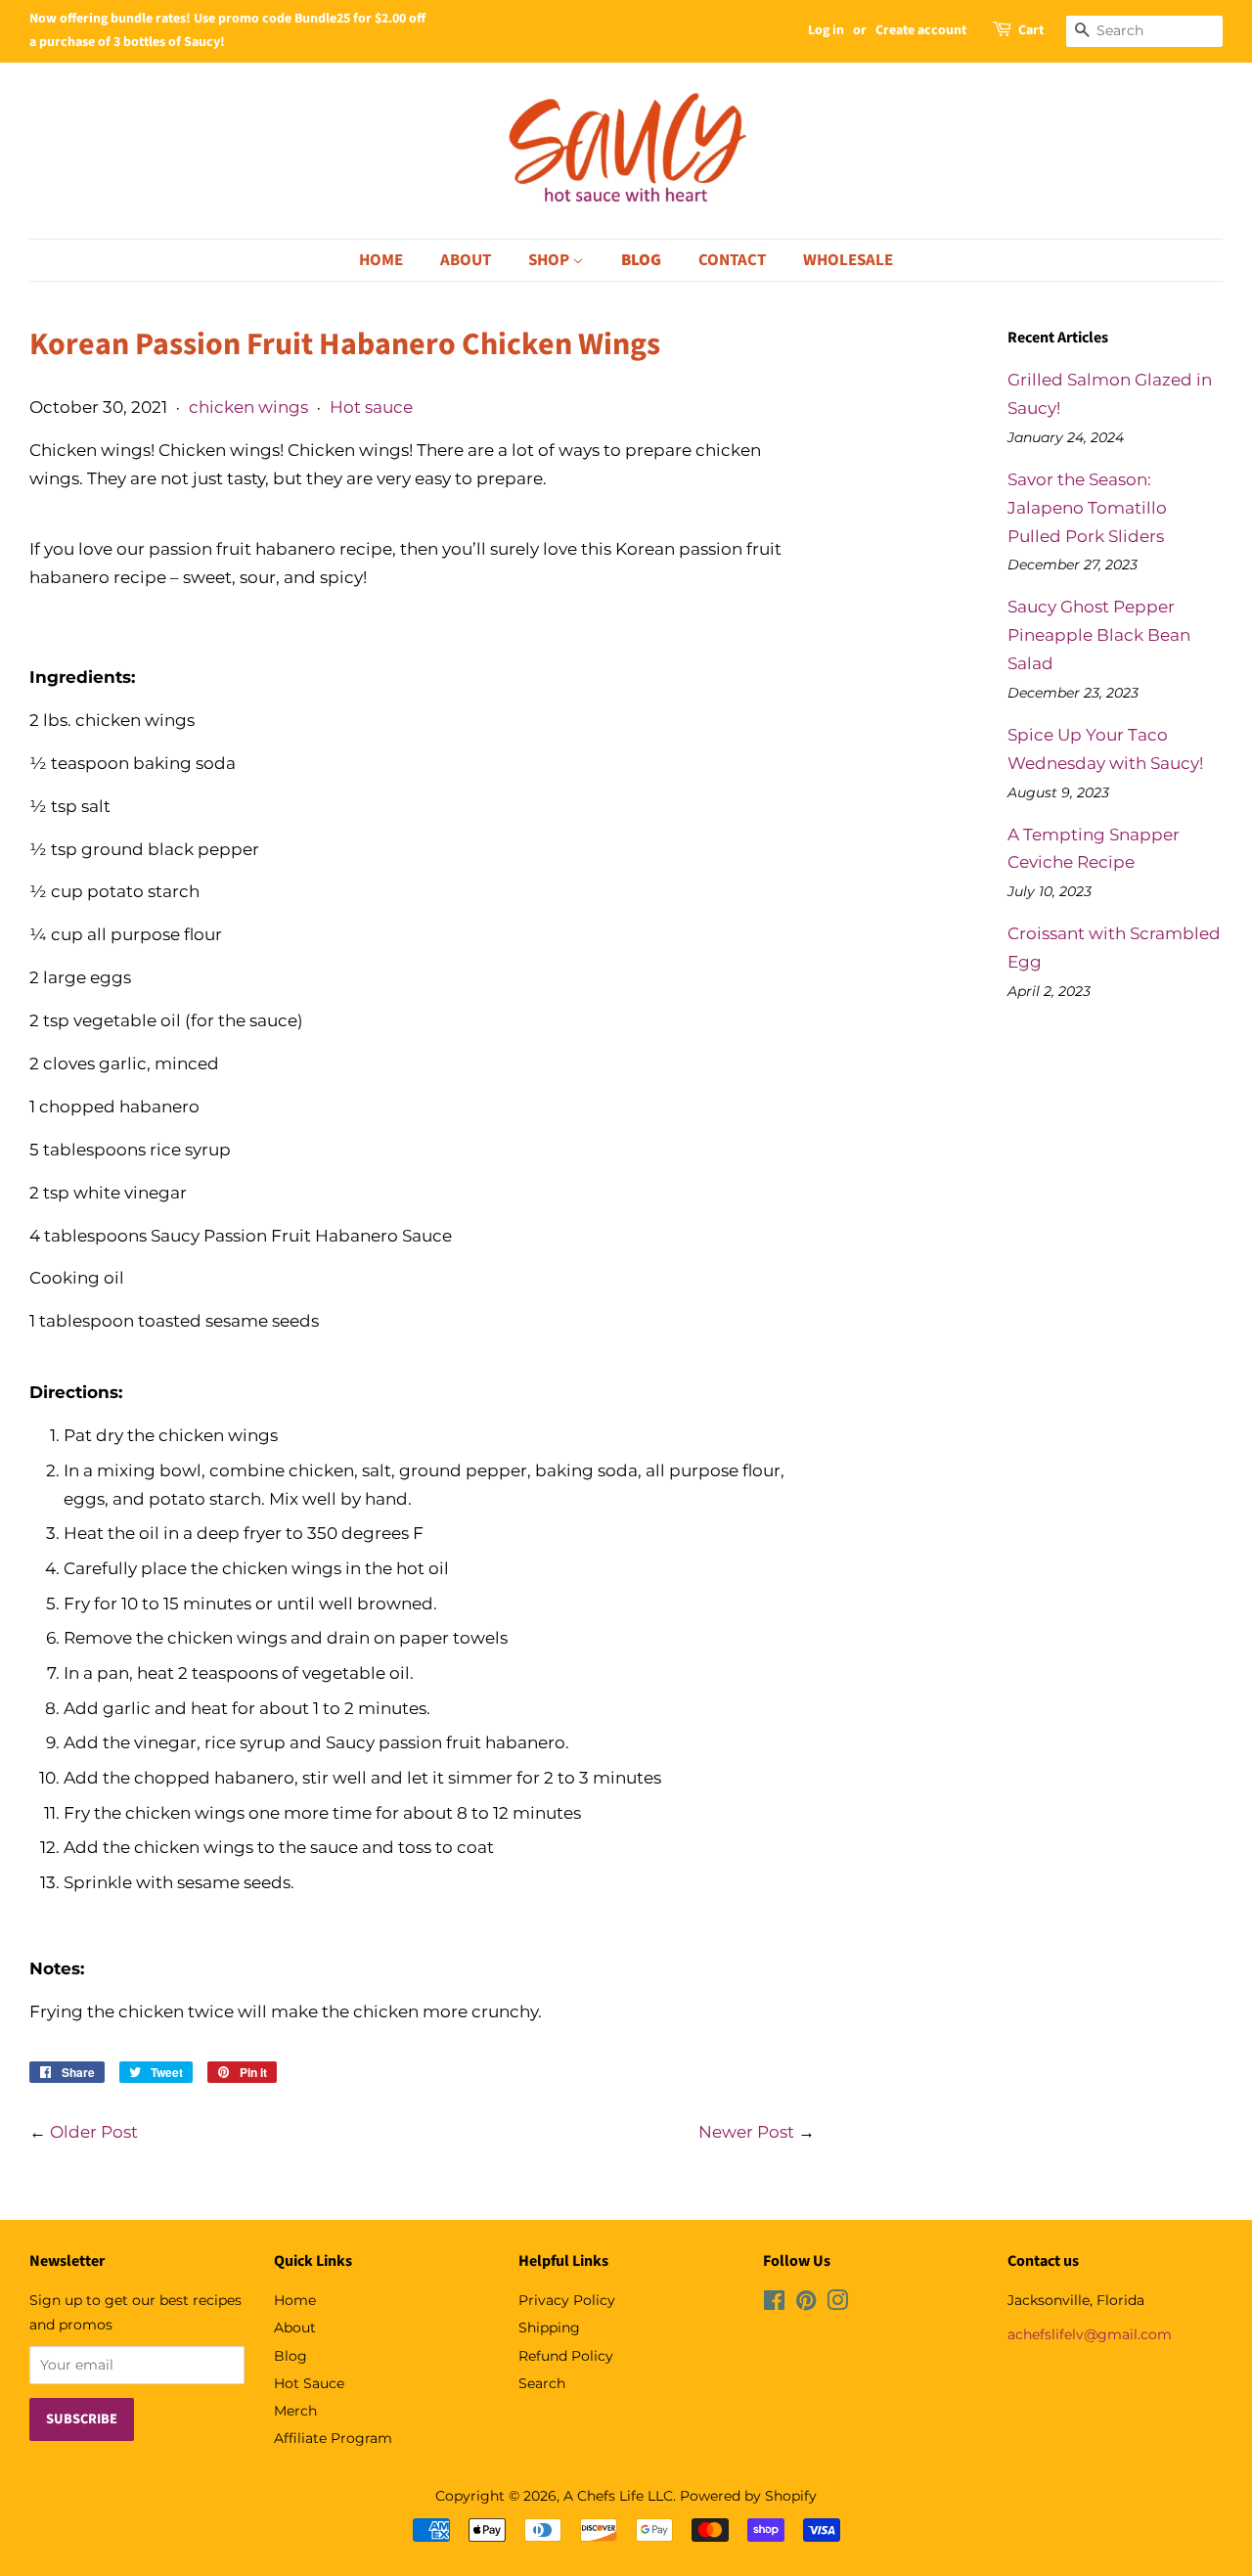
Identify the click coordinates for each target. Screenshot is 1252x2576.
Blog (641, 260)
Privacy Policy (567, 2300)
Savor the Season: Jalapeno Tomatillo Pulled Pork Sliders (1087, 508)
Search (542, 2383)
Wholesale (848, 260)
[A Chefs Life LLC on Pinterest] (806, 2304)
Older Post (94, 2132)
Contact (732, 260)
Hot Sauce (309, 2383)
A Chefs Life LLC (618, 2496)
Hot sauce (371, 407)
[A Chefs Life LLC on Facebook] (774, 2304)
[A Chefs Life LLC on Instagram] (837, 2304)
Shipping (549, 2327)
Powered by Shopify (748, 2496)
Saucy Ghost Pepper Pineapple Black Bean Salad (1099, 635)
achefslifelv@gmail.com (1090, 2334)
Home (381, 260)
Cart (1031, 30)
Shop (550, 260)
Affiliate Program (333, 2438)
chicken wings (248, 407)
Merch (295, 2411)
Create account (921, 30)
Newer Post (746, 2132)
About (466, 260)
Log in (826, 30)
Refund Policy (566, 2356)
